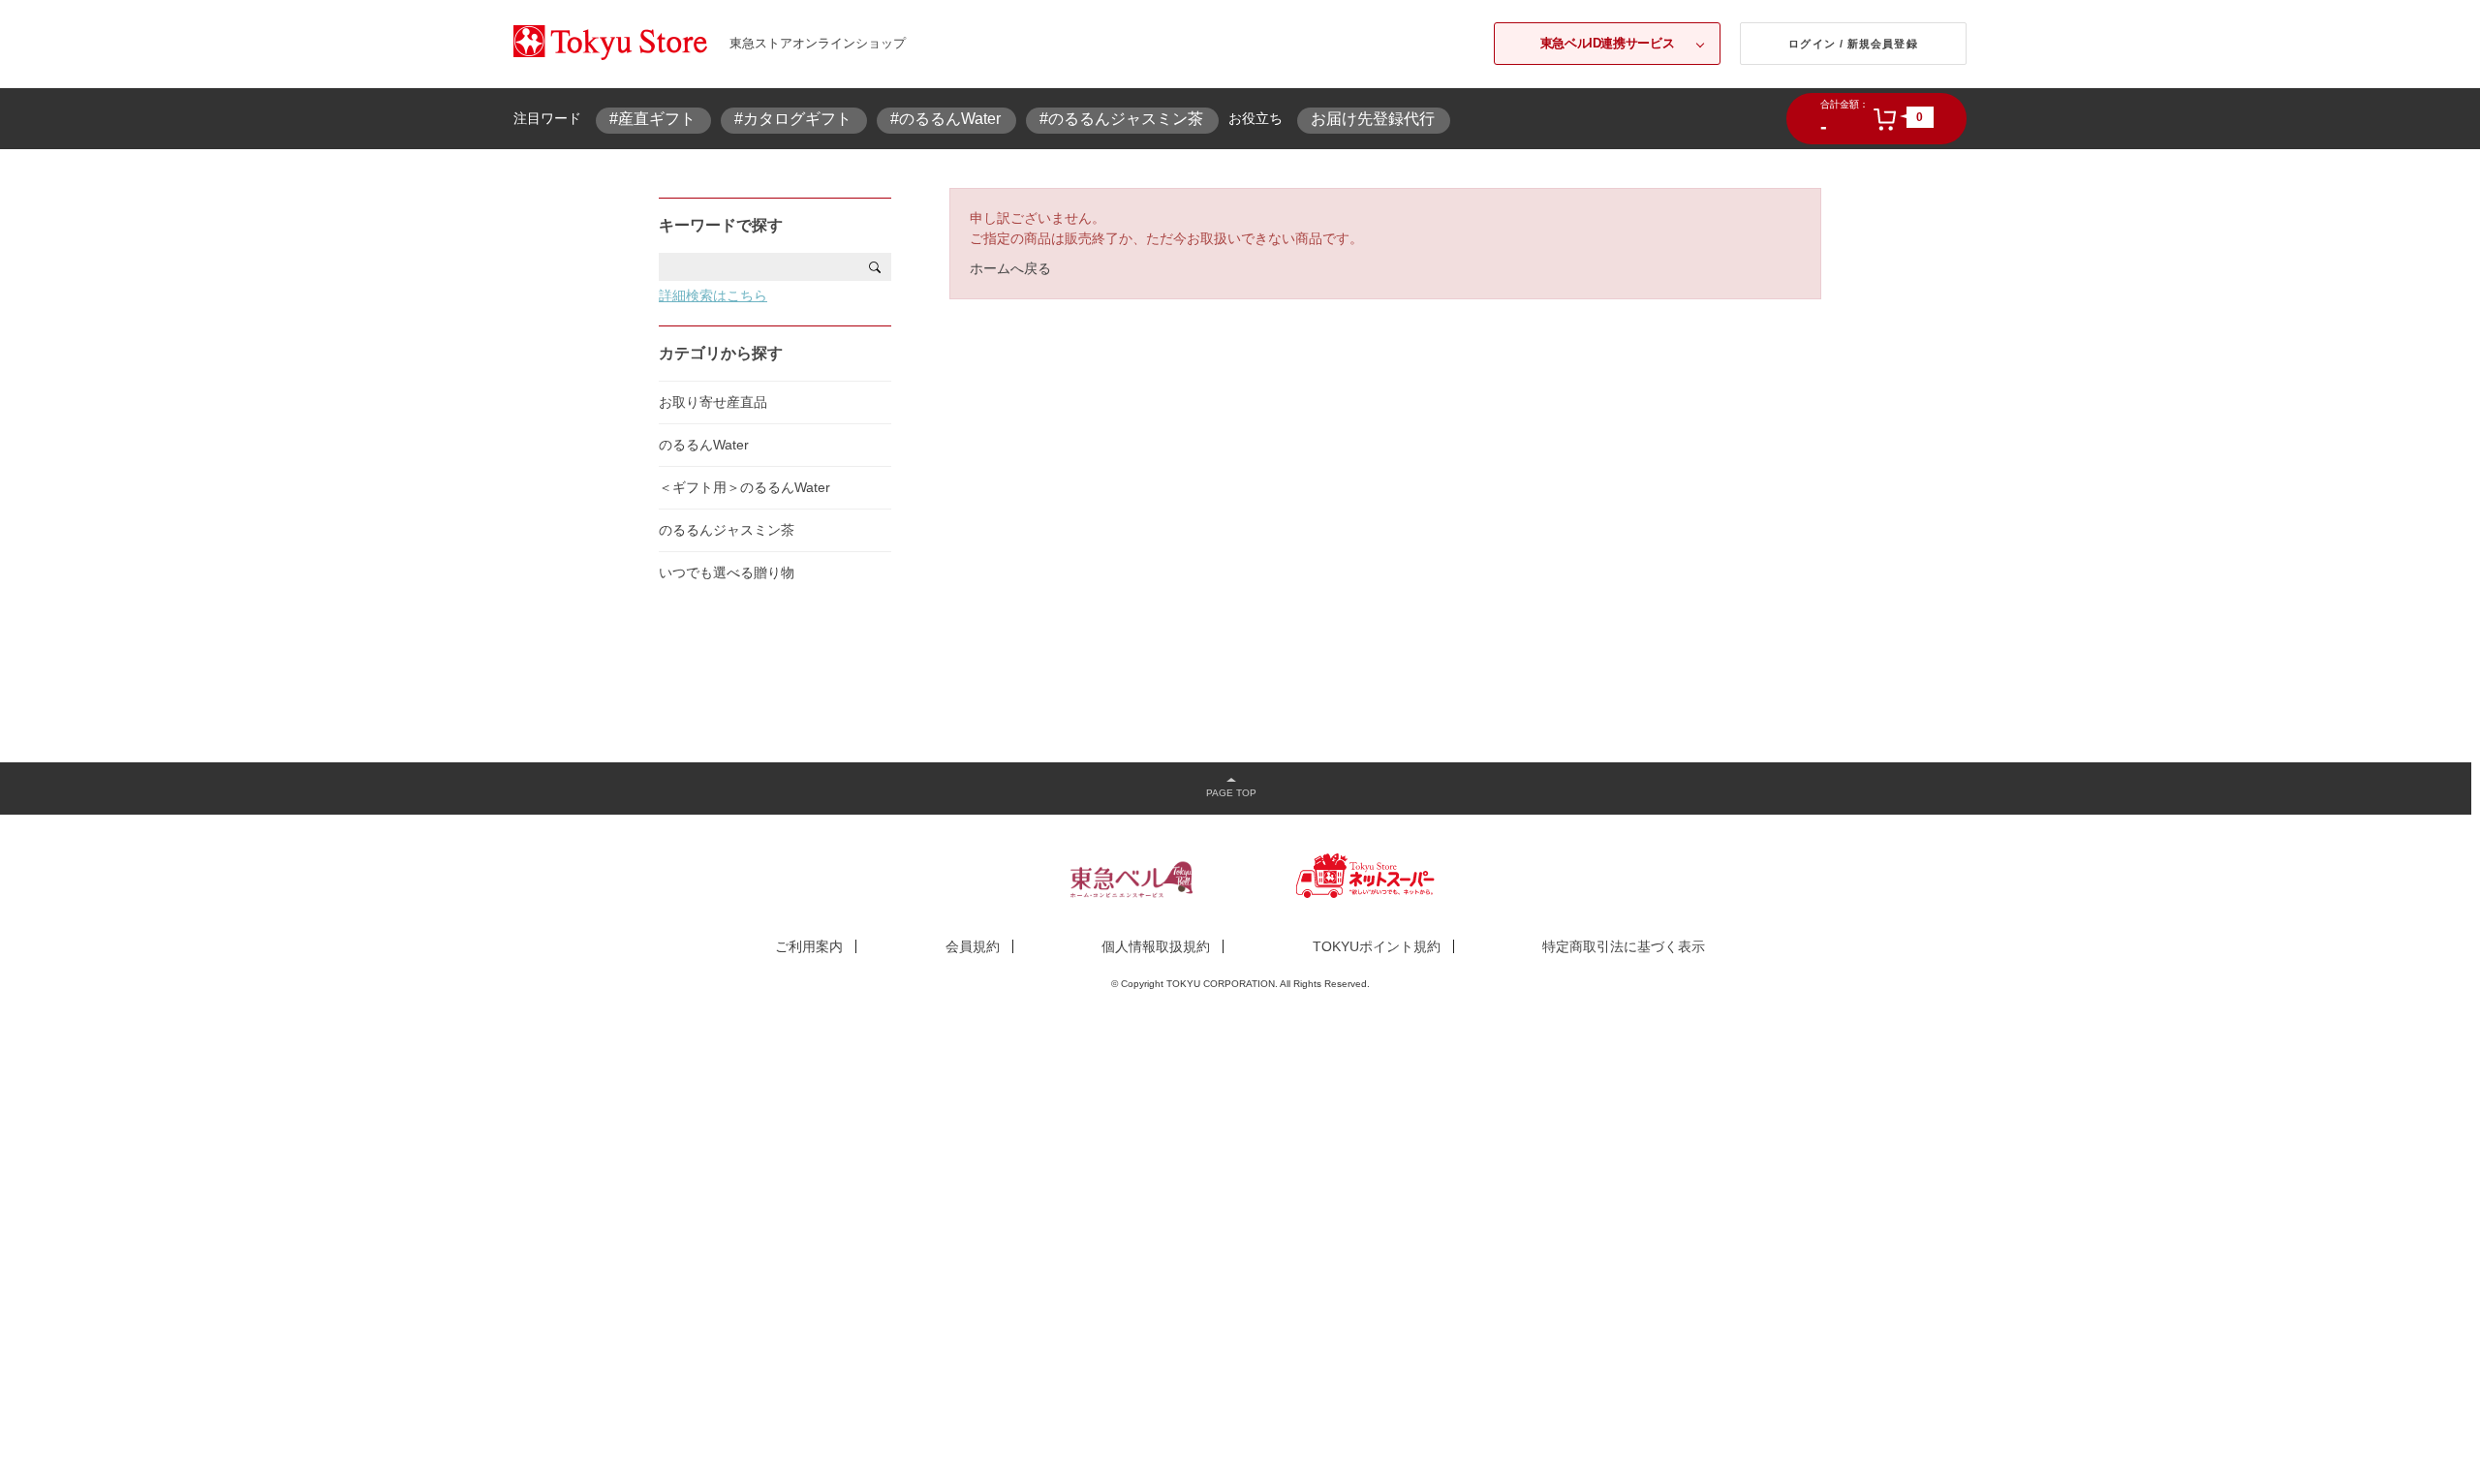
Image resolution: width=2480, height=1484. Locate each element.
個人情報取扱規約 (1156, 946)
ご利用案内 (809, 946)
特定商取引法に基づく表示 (1624, 946)
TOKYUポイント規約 (1377, 946)
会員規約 (973, 946)
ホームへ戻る (1010, 268)
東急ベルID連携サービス (1607, 43)
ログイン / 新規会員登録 (1853, 44)
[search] (875, 267)
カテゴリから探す (721, 353)
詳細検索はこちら (713, 295)
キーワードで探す (721, 225)
